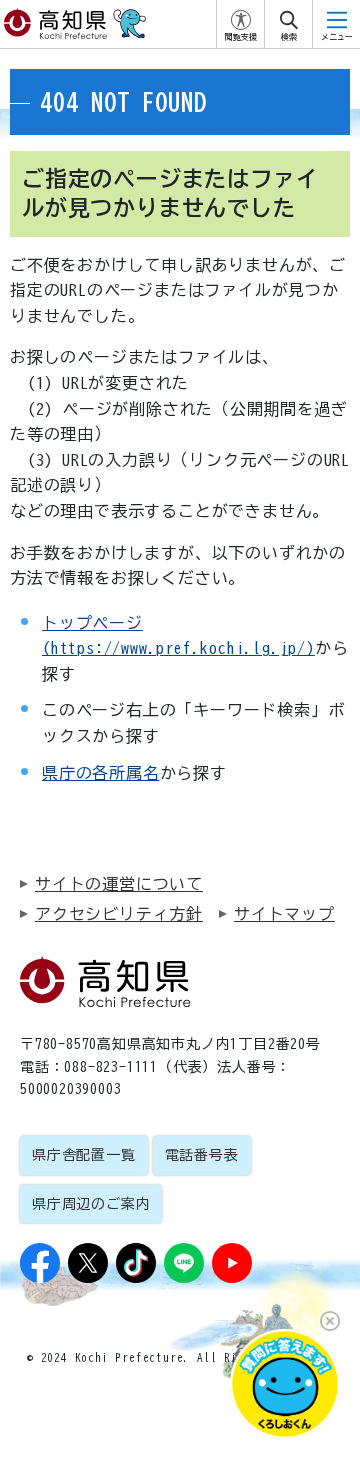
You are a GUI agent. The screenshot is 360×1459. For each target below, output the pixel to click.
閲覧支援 (241, 37)
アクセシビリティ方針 (119, 914)
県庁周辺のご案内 (91, 1204)
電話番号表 (202, 1155)
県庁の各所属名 (101, 773)
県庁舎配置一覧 (84, 1155)
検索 (289, 37)
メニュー (337, 37)
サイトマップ (284, 914)
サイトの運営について (119, 884)
